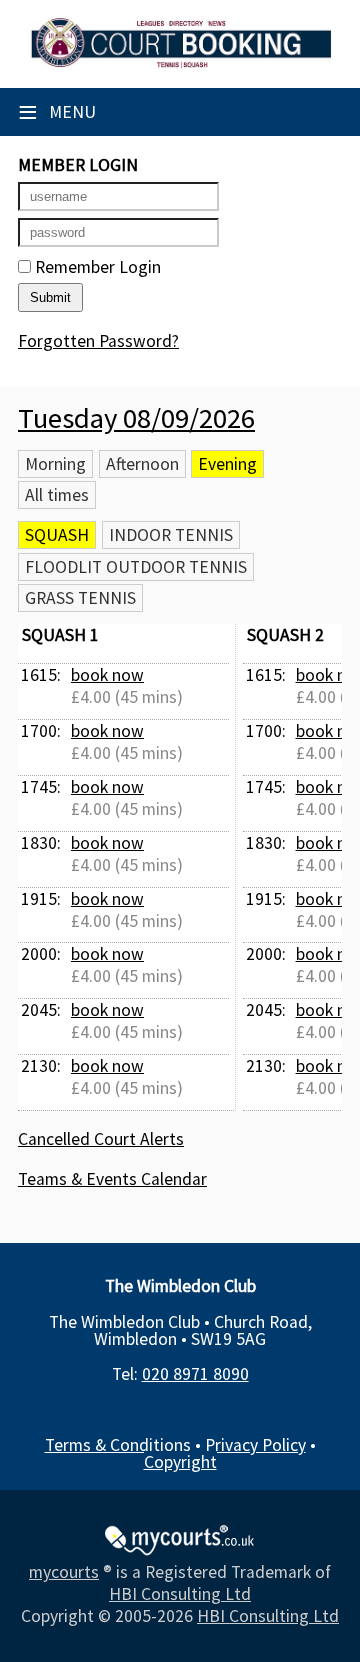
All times (57, 495)
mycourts (64, 1572)
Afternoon (142, 464)
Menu (57, 112)
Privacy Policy (255, 1445)
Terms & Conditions (118, 1445)
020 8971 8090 (195, 1374)
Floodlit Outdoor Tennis (136, 567)
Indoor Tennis (171, 535)
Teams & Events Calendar (112, 1179)
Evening (227, 464)
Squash (57, 535)
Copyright (180, 1462)
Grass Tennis (80, 598)
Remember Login (96, 267)
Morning (55, 464)
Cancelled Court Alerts (101, 1139)
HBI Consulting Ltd (180, 1594)
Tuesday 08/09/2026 (136, 418)
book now (107, 675)
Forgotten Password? (98, 341)
